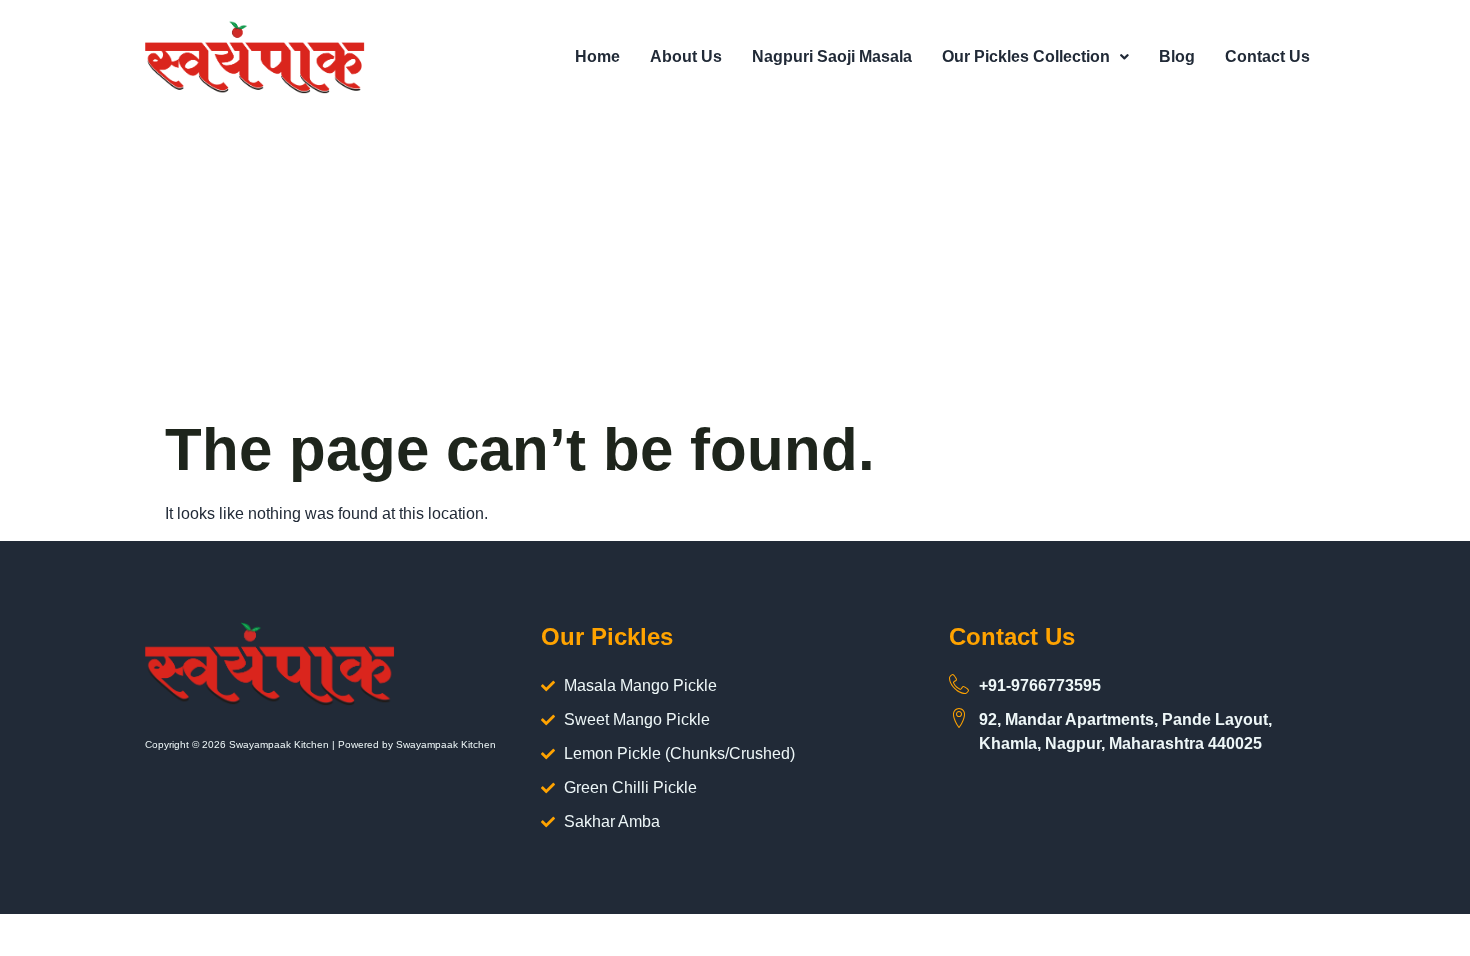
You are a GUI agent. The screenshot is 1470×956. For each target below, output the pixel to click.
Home (597, 56)
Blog (1177, 56)
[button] (1035, 57)
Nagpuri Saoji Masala (832, 56)
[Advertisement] (735, 264)
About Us (686, 56)
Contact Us (1267, 56)
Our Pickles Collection (1026, 56)
